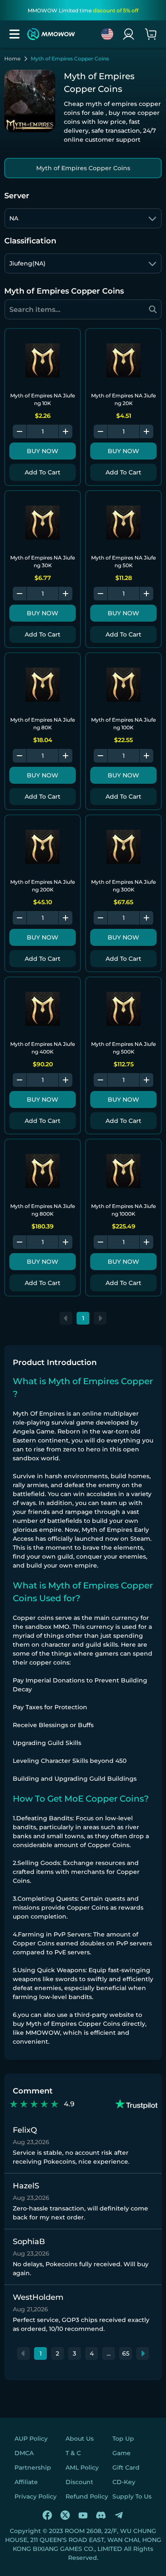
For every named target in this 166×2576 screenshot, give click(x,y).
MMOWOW (43, 2033)
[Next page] (100, 1318)
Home (12, 59)
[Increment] (66, 431)
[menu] (14, 34)
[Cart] (151, 34)
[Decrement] (20, 431)
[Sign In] (129, 34)
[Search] (153, 309)
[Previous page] (66, 1318)
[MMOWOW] (51, 34)
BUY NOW (43, 451)
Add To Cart (43, 472)
